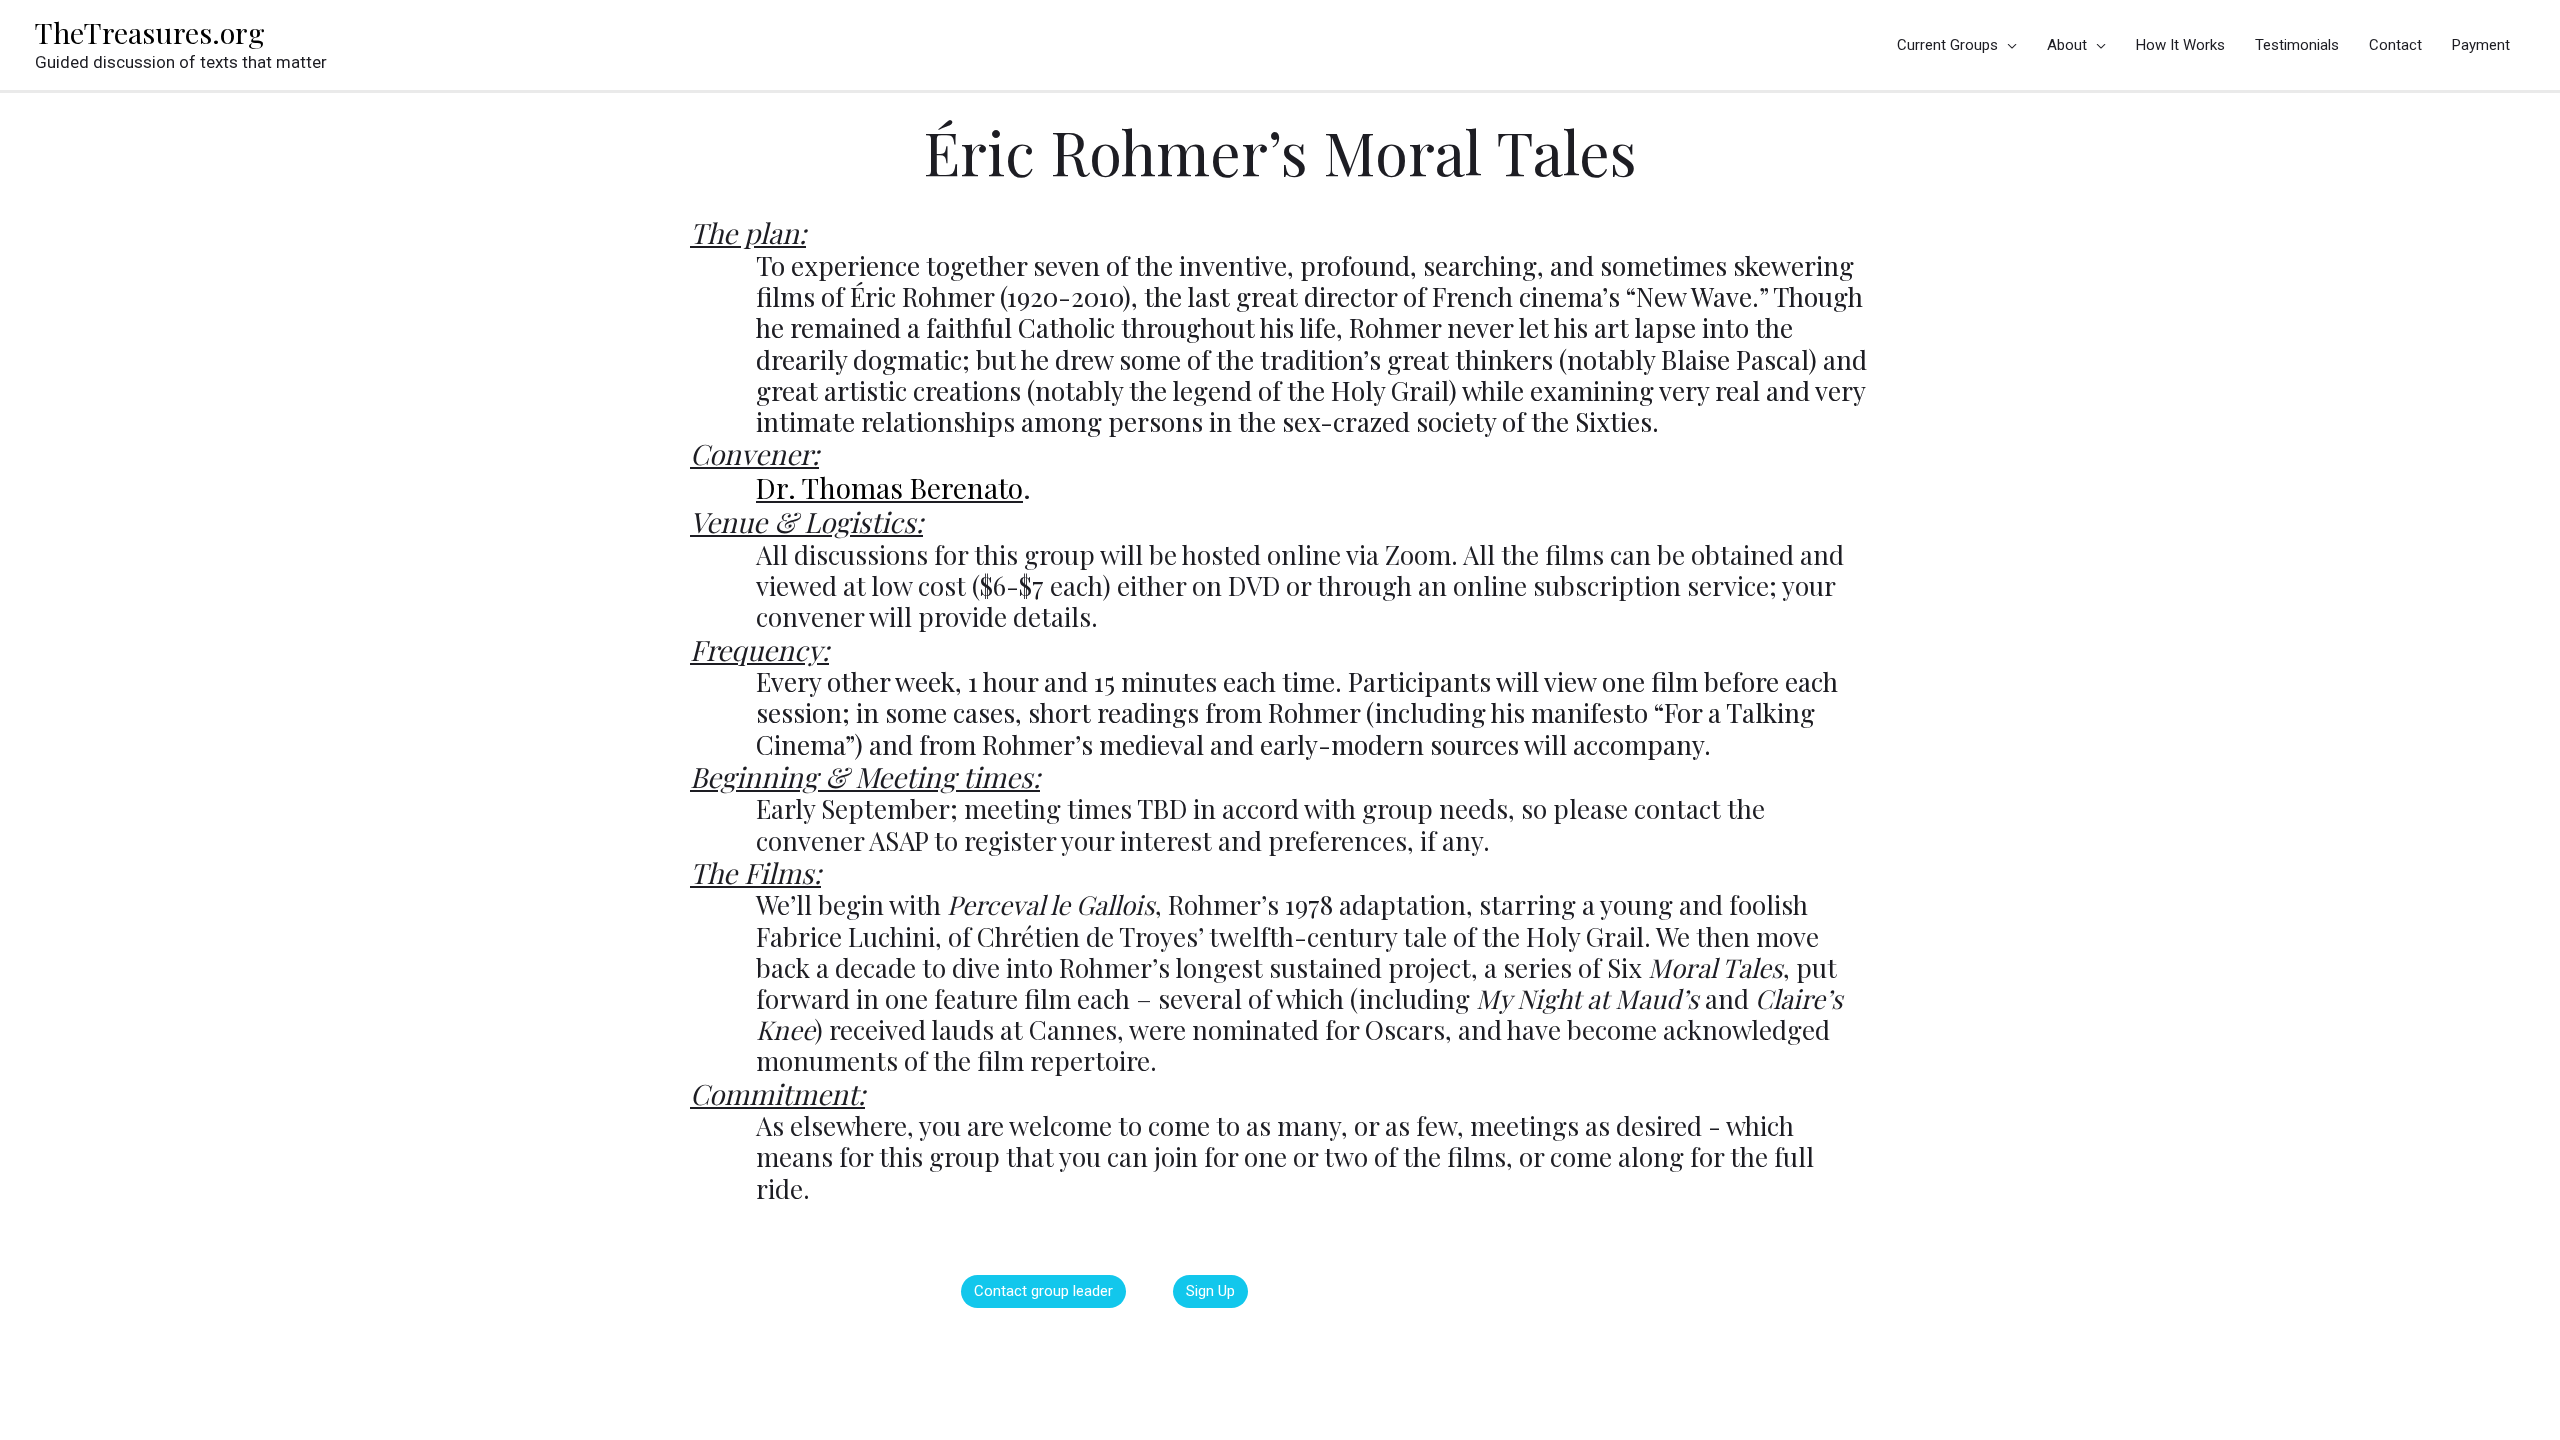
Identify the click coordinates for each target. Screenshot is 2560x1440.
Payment (2481, 45)
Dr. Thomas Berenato (889, 487)
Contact (2395, 45)
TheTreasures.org (150, 32)
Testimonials (2297, 45)
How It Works (2180, 45)
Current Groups (1947, 45)
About (2067, 45)
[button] (1043, 1291)
